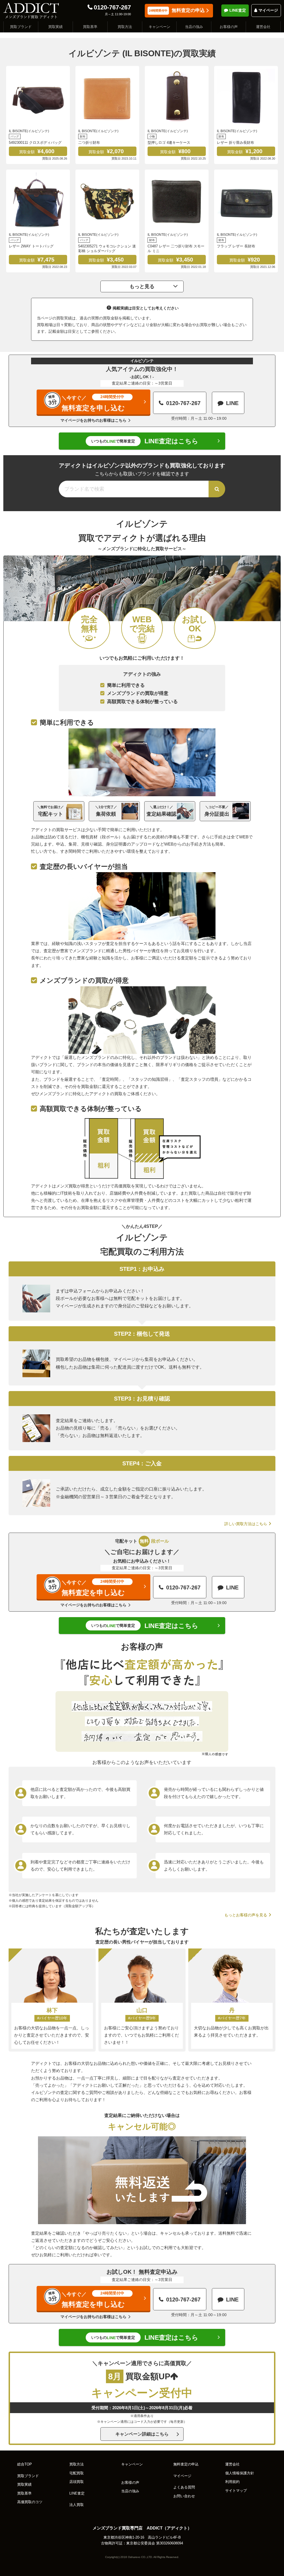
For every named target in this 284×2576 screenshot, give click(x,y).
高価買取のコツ (30, 2502)
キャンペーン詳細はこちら (142, 2434)
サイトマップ (236, 2491)
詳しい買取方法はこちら (246, 1524)
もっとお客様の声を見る (246, 1915)
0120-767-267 (112, 7)
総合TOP (25, 2464)
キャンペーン (159, 27)
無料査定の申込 (177, 10)
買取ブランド (21, 27)
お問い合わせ (184, 2496)
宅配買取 (77, 2473)
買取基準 (90, 27)
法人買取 (77, 2505)
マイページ (268, 10)
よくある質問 (184, 2487)
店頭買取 (77, 2482)
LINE (232, 403)
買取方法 (125, 27)
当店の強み (194, 27)
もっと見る (142, 286)
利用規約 (232, 2482)
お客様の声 (229, 27)
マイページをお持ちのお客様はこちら (93, 420)
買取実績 (55, 27)
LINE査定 (238, 10)
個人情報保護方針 (240, 2473)
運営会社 (263, 27)
